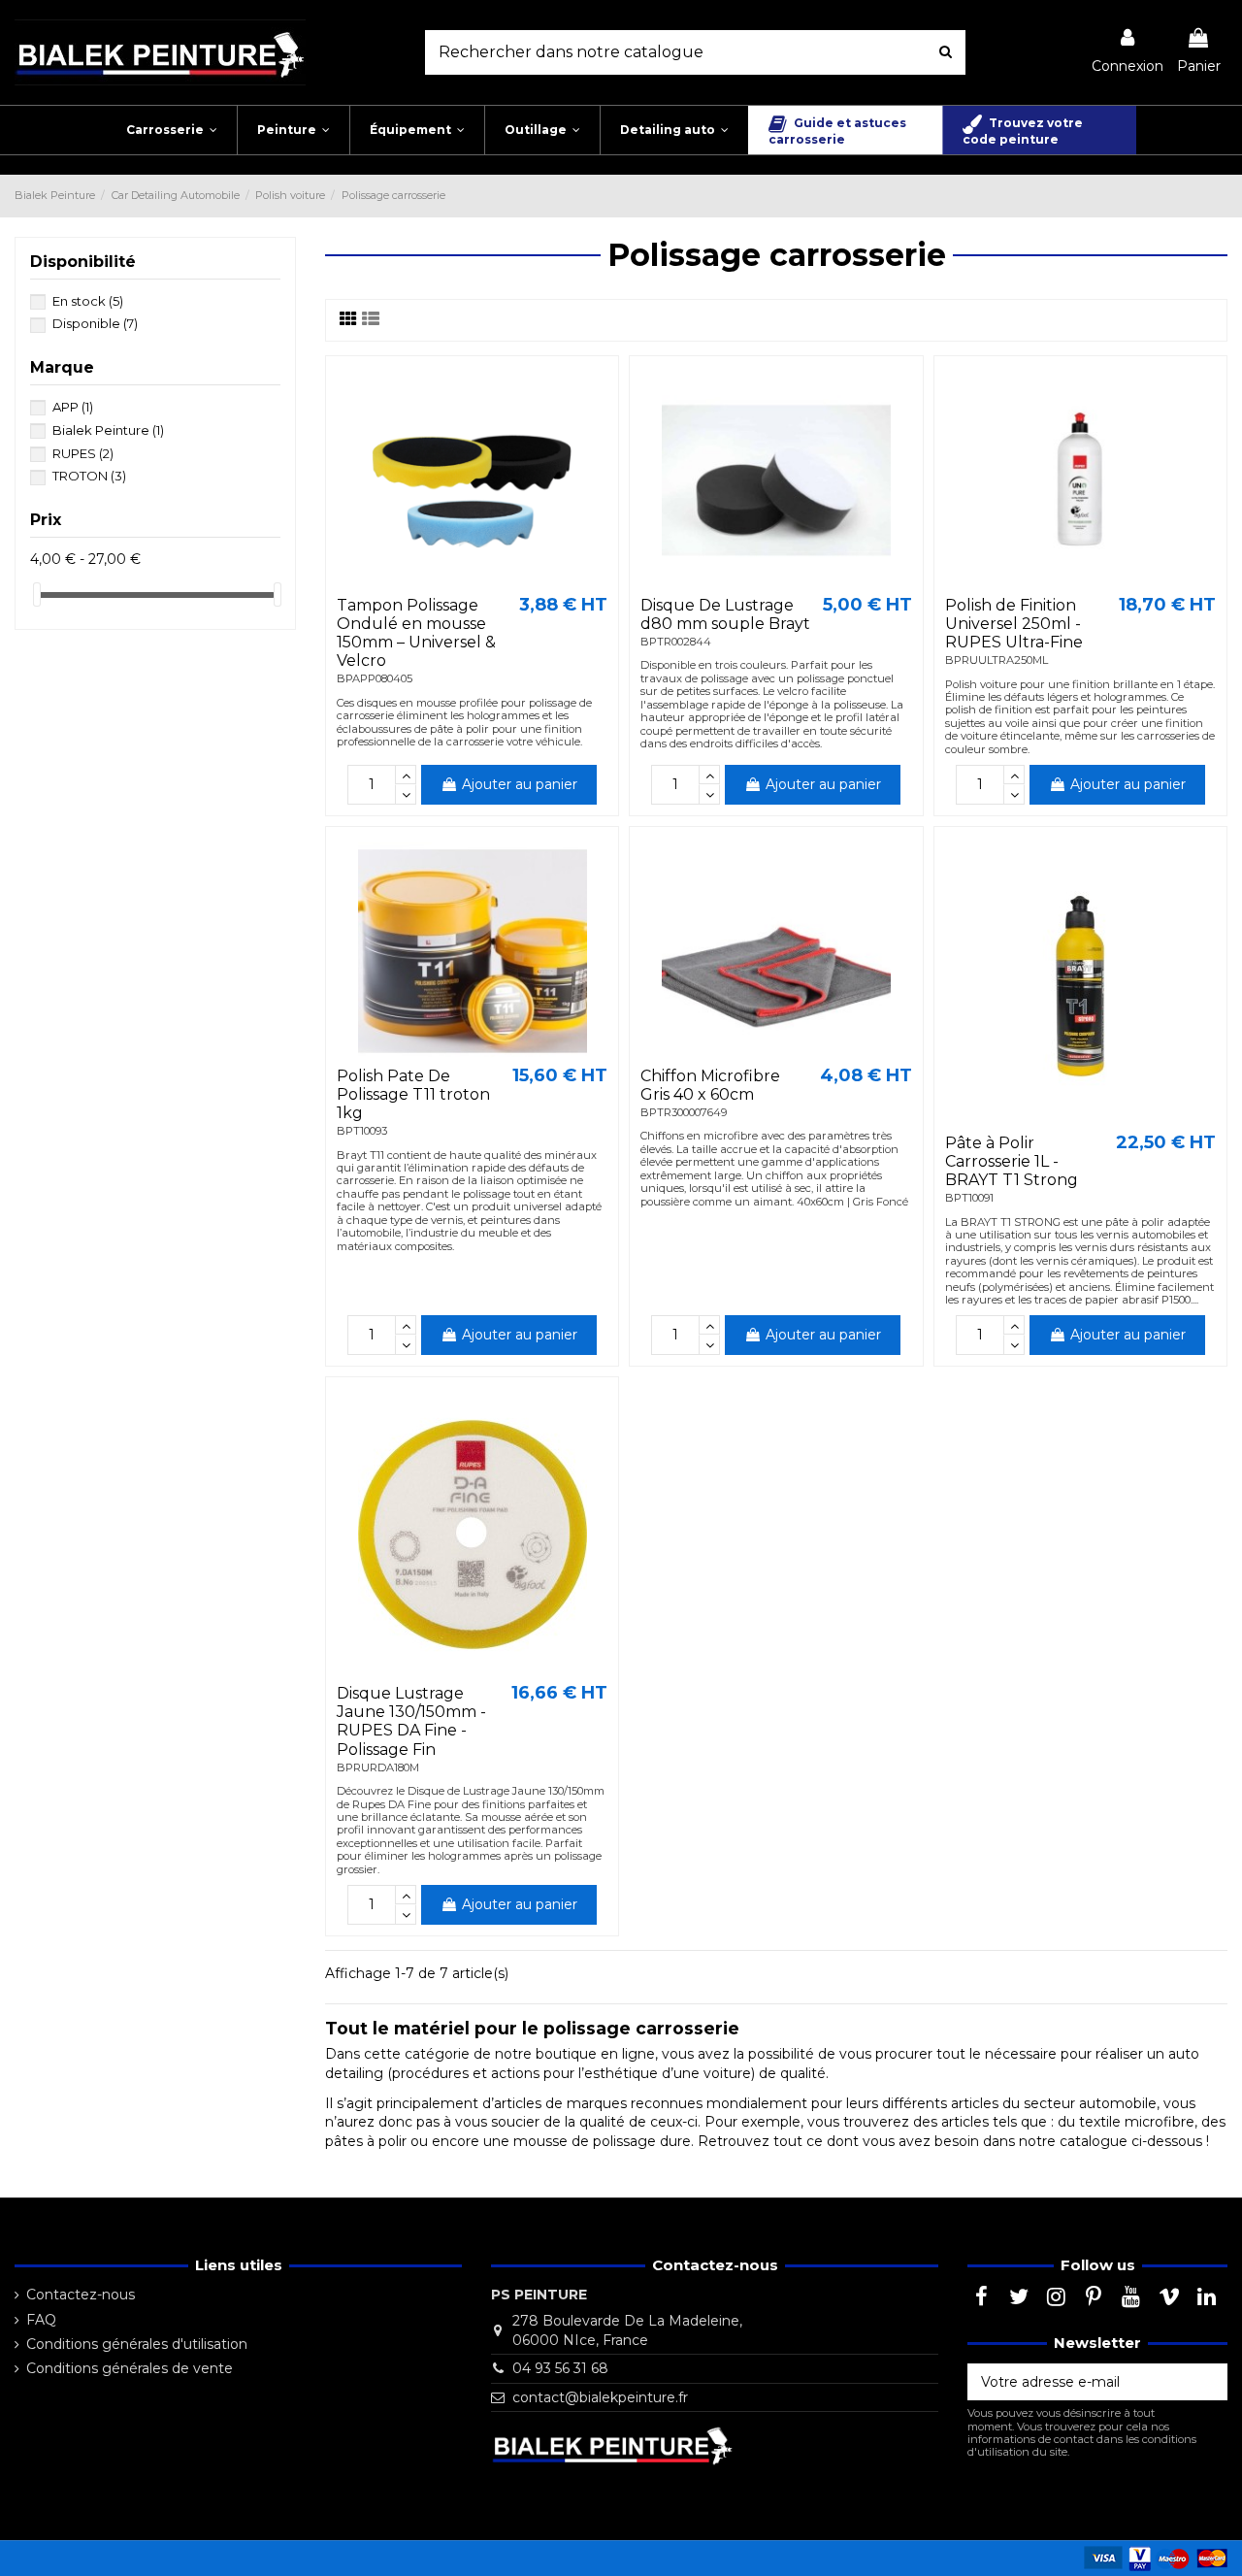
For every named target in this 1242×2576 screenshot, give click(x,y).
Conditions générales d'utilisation (137, 2344)
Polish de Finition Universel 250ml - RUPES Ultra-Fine (1014, 624)
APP (73, 407)
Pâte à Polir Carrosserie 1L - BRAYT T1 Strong (1012, 1161)
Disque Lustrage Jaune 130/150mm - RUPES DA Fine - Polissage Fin (411, 1721)
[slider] (37, 594)
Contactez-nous (81, 2295)
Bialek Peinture (108, 430)
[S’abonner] (1207, 2382)
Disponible (95, 323)
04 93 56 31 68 (560, 2368)
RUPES (83, 453)
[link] (1128, 52)
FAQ (41, 2320)
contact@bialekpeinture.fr (600, 2397)
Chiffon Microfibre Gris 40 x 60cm (710, 1085)
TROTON (89, 476)
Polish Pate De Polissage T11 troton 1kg (413, 1094)
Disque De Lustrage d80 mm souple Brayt (725, 614)
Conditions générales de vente (130, 2368)
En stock (88, 301)
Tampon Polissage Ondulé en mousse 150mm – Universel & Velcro (416, 633)
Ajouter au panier (520, 784)
